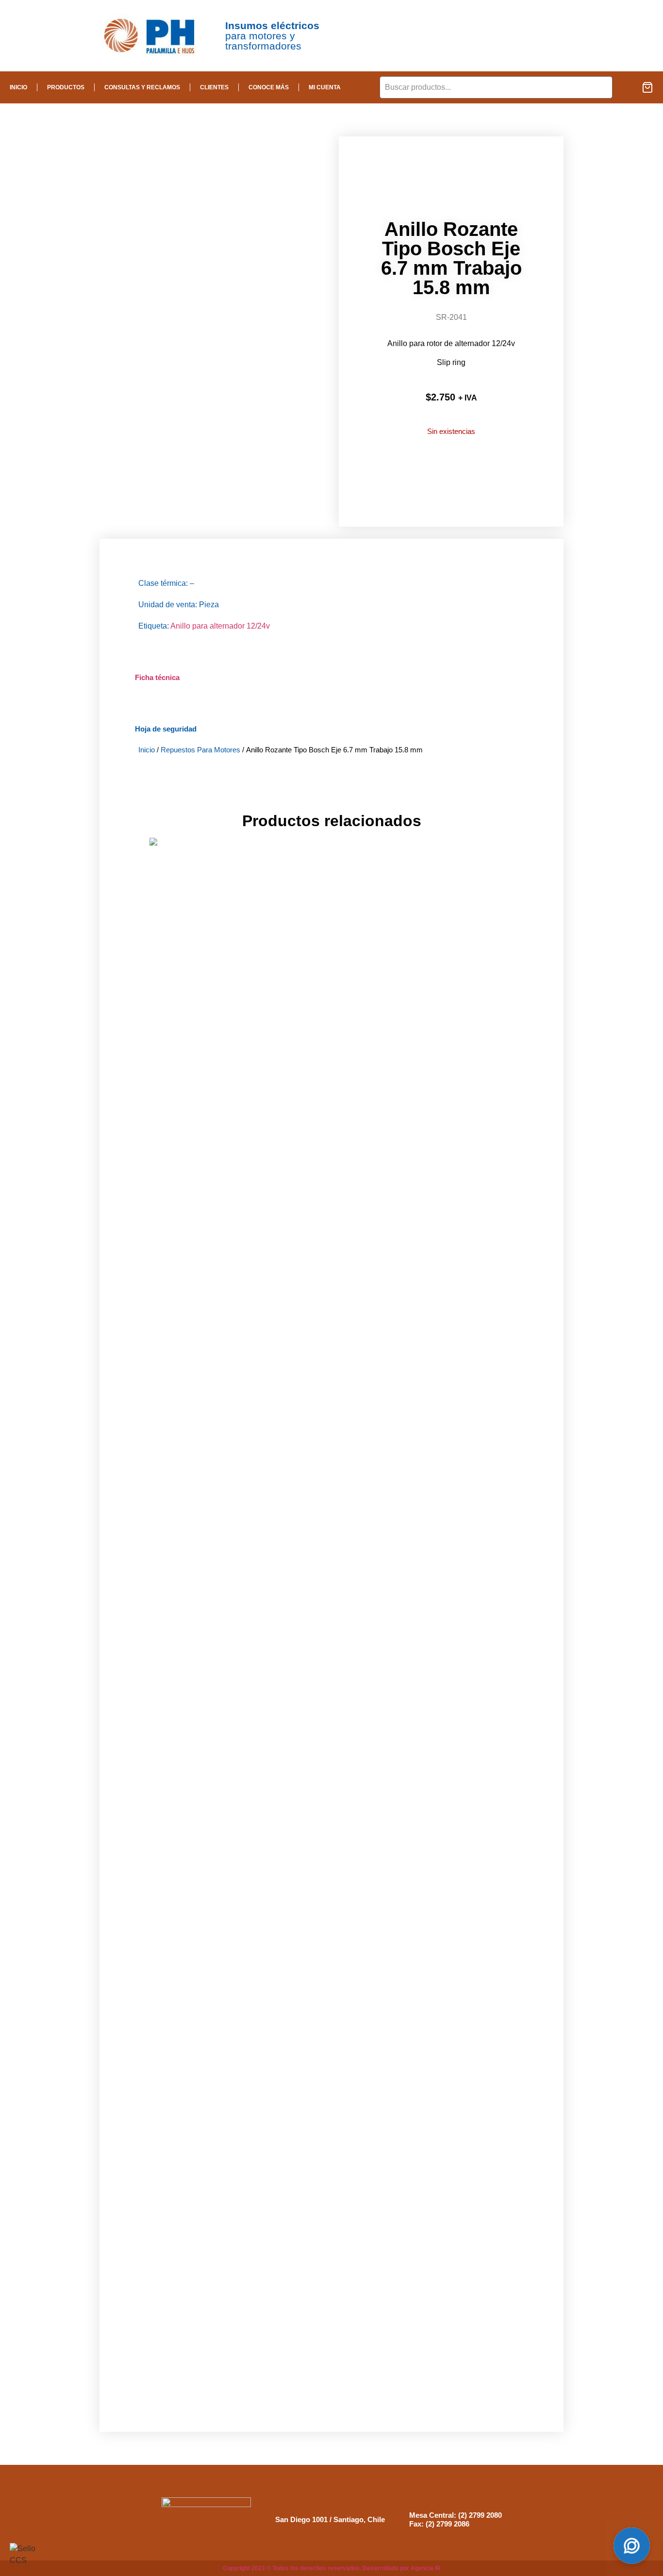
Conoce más (269, 87)
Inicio (18, 87)
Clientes (214, 87)
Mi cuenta (325, 87)
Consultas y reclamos (142, 87)
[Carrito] (647, 87)
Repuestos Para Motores (200, 750)
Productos (66, 87)
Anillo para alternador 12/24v (220, 626)
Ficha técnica (157, 677)
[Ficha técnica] (147, 654)
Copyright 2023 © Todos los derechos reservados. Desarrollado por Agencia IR (332, 2569)
